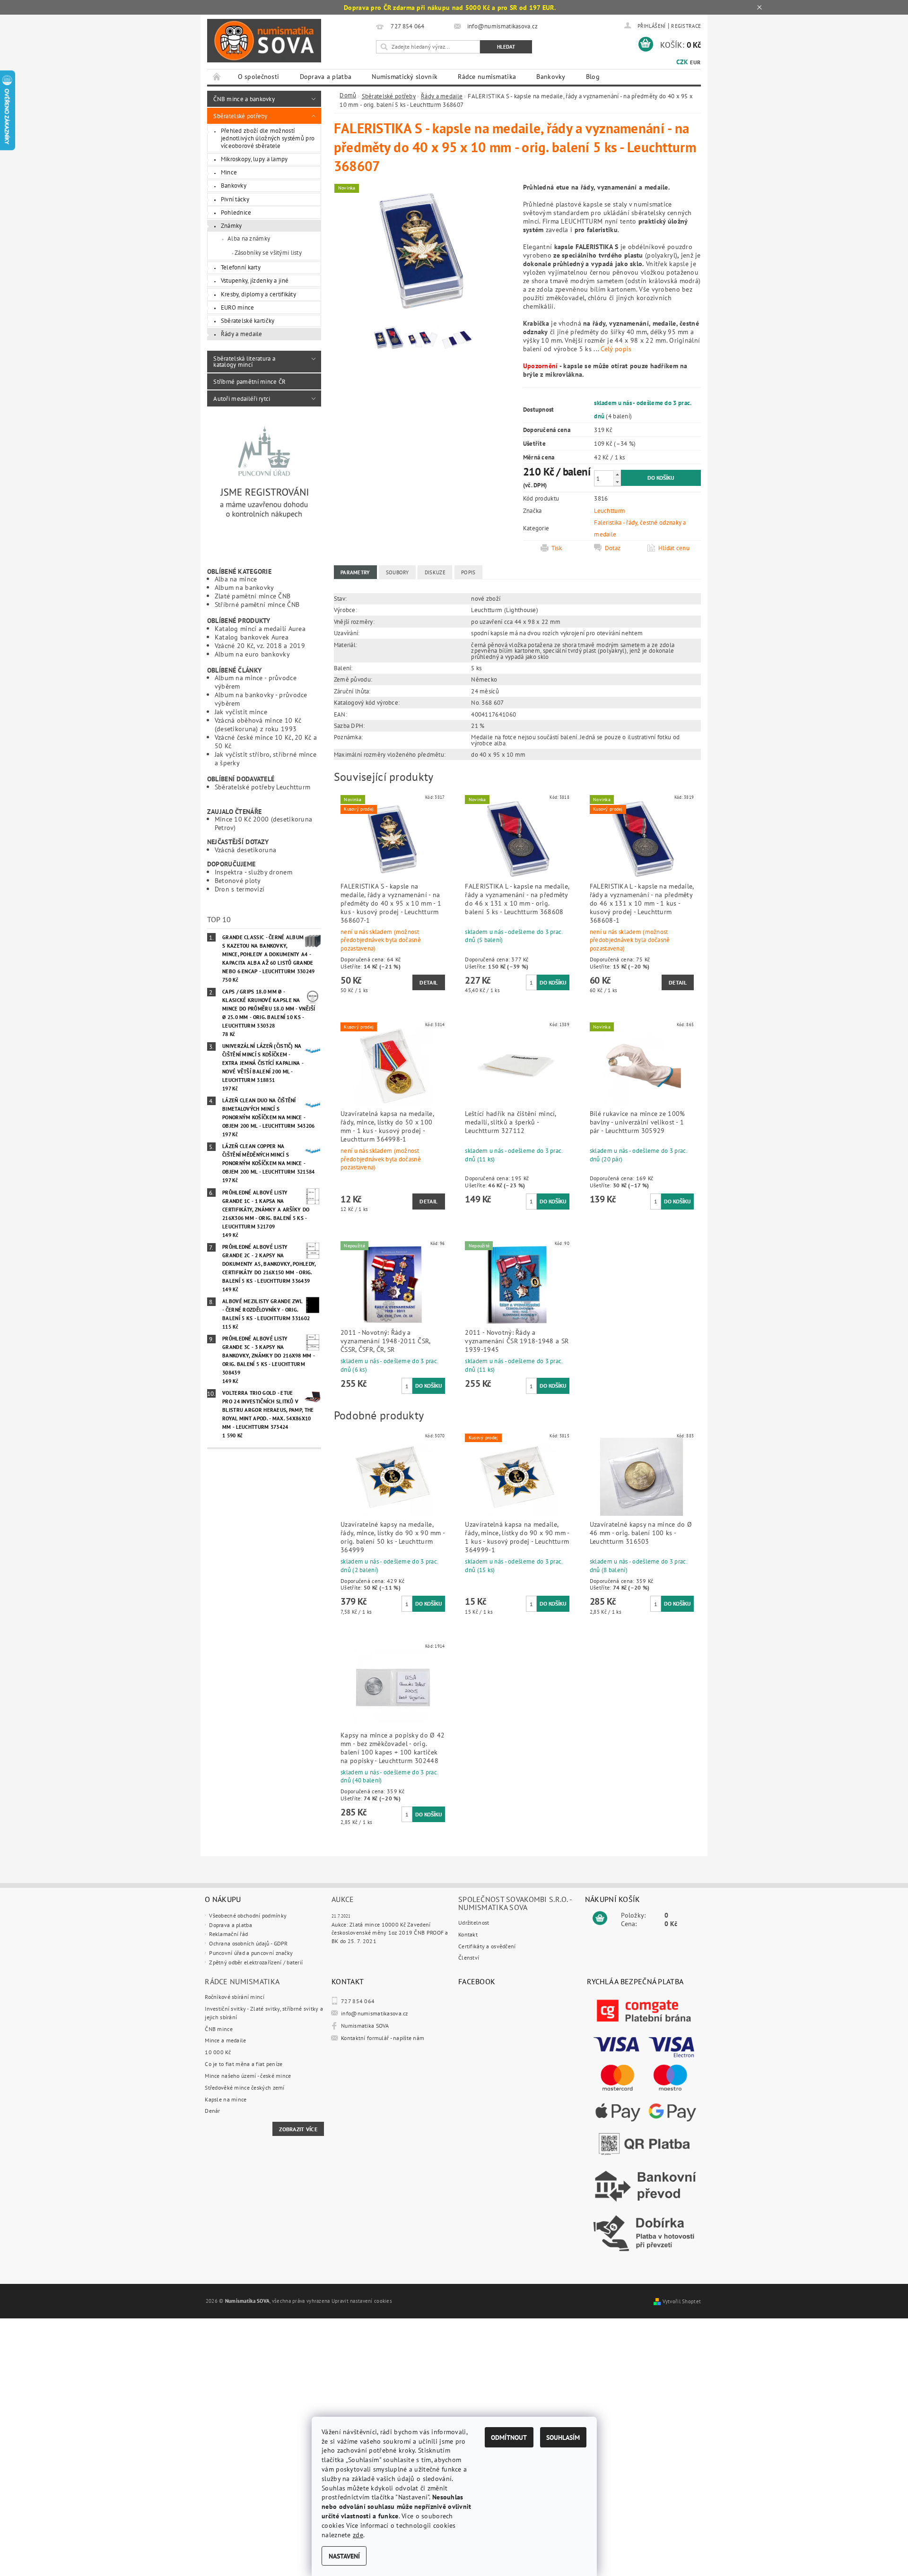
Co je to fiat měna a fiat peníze (244, 2064)
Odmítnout (509, 2437)
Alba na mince (236, 579)
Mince (229, 172)
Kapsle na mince (226, 2099)
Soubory (397, 572)
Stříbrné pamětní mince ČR (249, 381)
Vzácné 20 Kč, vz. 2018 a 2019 (260, 645)
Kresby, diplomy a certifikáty (258, 294)
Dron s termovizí (240, 889)
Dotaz (613, 548)
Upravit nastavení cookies (362, 2301)
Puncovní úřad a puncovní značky (251, 1953)
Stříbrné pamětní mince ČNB (257, 604)
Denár (212, 2111)
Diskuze (435, 572)
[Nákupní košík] (600, 1919)
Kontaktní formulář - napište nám (383, 2038)
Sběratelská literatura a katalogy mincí (244, 361)
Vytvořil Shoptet (682, 2301)
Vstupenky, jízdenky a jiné (255, 280)
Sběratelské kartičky (248, 320)
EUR (695, 62)
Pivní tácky (235, 199)
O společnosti (259, 77)
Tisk (557, 548)
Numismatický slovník (405, 77)
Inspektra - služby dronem (253, 872)
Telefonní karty (241, 267)
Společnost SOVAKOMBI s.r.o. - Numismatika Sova (515, 1903)
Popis (468, 572)
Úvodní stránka (217, 77)
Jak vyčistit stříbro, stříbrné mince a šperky (266, 758)
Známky (231, 225)
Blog (593, 77)
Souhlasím (563, 2437)
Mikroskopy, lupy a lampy (254, 159)
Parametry (355, 572)
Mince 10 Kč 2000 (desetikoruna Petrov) (264, 823)
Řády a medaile (242, 334)
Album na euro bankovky (252, 654)
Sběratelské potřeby (240, 116)
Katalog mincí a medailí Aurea (260, 628)
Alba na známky (249, 238)
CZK (682, 62)
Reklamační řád (228, 1934)
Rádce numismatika (487, 77)
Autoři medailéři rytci (242, 398)
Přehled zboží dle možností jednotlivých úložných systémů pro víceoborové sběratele (268, 138)
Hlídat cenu (674, 548)
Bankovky (551, 77)
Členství (469, 1958)
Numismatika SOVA (365, 2026)
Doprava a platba (326, 77)
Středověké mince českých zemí (244, 2088)
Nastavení (344, 2556)
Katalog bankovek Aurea (252, 637)
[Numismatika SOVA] (264, 41)
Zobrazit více (298, 2129)
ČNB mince (219, 2029)
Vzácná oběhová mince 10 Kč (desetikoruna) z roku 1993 (258, 724)
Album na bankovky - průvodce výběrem (261, 699)
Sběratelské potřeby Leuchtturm (263, 787)
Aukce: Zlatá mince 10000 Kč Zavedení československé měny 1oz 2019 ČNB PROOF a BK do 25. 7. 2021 (390, 1933)
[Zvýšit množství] (617, 474)
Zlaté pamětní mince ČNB (253, 596)
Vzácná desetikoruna (245, 850)
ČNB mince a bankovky (244, 99)
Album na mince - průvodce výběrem (256, 682)
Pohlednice (236, 212)
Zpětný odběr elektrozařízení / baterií (256, 1962)
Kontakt (468, 1934)
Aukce (343, 1899)
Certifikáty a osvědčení (487, 1946)
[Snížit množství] (617, 482)
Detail (428, 982)
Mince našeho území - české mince (248, 2076)
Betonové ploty (238, 880)
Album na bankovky (244, 587)
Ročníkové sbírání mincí (235, 1997)
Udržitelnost (474, 1923)
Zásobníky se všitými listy (268, 252)
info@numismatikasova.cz (375, 2013)
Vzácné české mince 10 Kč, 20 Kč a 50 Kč (266, 741)
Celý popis (616, 349)
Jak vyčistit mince (241, 712)
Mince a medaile (225, 2040)
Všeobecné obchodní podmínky (248, 1915)
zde (358, 2535)
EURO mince (238, 307)
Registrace (686, 26)
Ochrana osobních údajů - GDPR (248, 1943)
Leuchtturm (610, 510)
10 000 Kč (218, 2052)
